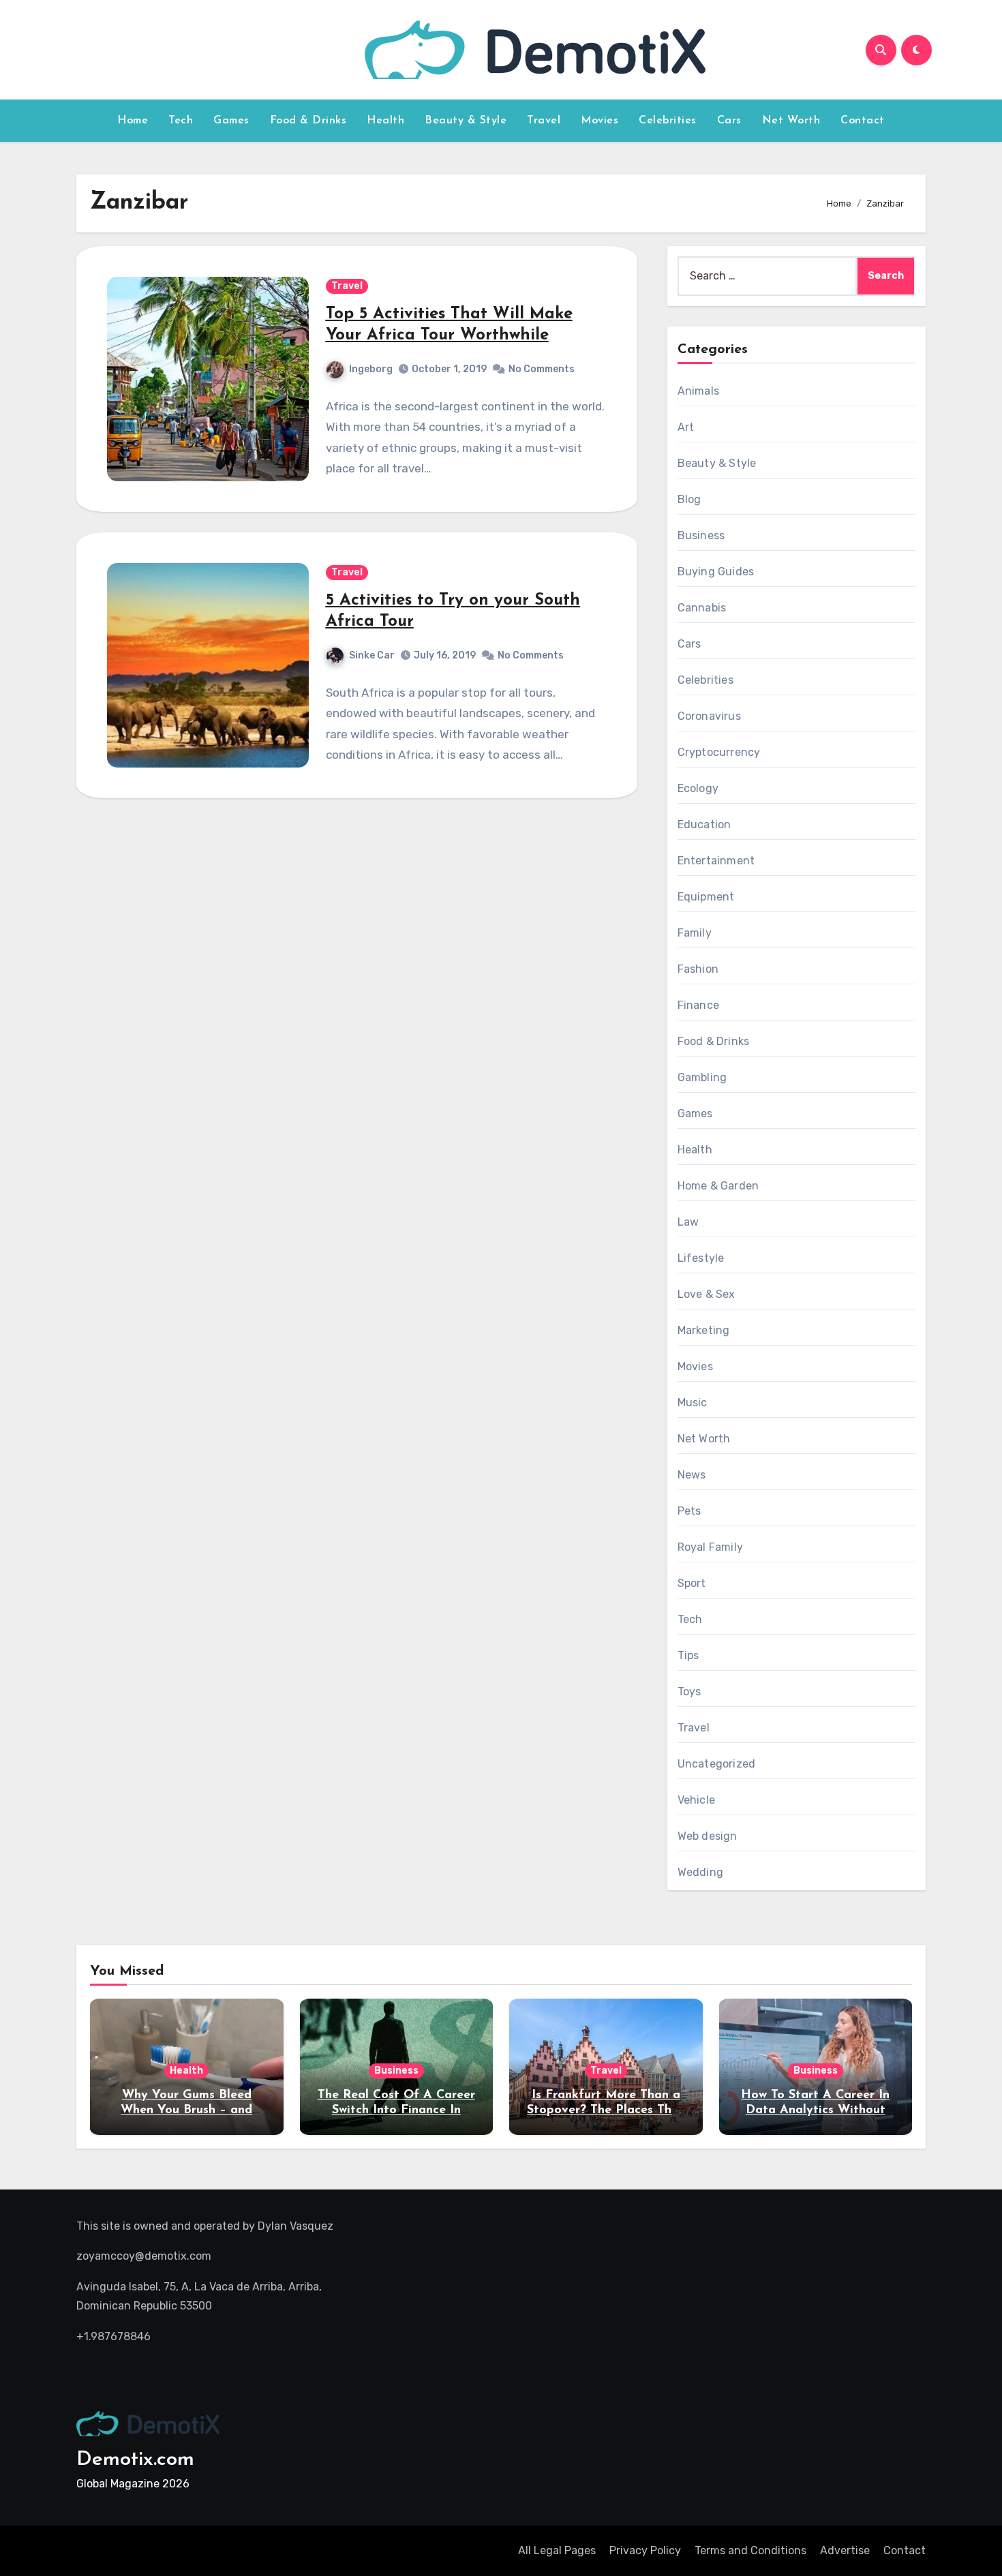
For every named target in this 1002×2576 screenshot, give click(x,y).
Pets (689, 1511)
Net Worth (791, 121)
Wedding (700, 1872)
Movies (599, 121)
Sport (692, 1583)
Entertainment (716, 861)
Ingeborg (371, 369)
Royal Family (710, 1547)
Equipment (706, 897)
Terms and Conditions (750, 2550)
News (692, 1475)
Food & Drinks (308, 121)
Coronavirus (709, 716)
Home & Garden (718, 1186)
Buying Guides (716, 572)
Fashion (698, 969)
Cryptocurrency (719, 752)
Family (695, 933)
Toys (689, 1692)
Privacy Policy (645, 2550)
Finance (698, 1005)
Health (385, 121)
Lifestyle (701, 1258)
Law (688, 1222)
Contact (863, 121)
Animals (698, 391)
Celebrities (668, 121)
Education (704, 824)
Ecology (698, 788)
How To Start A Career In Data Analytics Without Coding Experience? (815, 2110)
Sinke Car (372, 655)
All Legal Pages (557, 2550)
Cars (729, 121)
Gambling (702, 1077)
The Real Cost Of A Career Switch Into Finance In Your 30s (396, 2110)
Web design (708, 1836)
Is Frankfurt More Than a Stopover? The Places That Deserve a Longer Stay (606, 2110)
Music (693, 1403)
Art (686, 427)
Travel (544, 121)
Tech (181, 121)
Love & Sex (707, 1294)
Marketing (704, 1330)
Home (133, 121)
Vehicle (696, 1800)
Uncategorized (717, 1764)
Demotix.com (135, 2460)
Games (231, 121)
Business (701, 535)
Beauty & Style (466, 121)
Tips (688, 1655)
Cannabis (702, 608)
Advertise (845, 2550)
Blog (689, 499)
